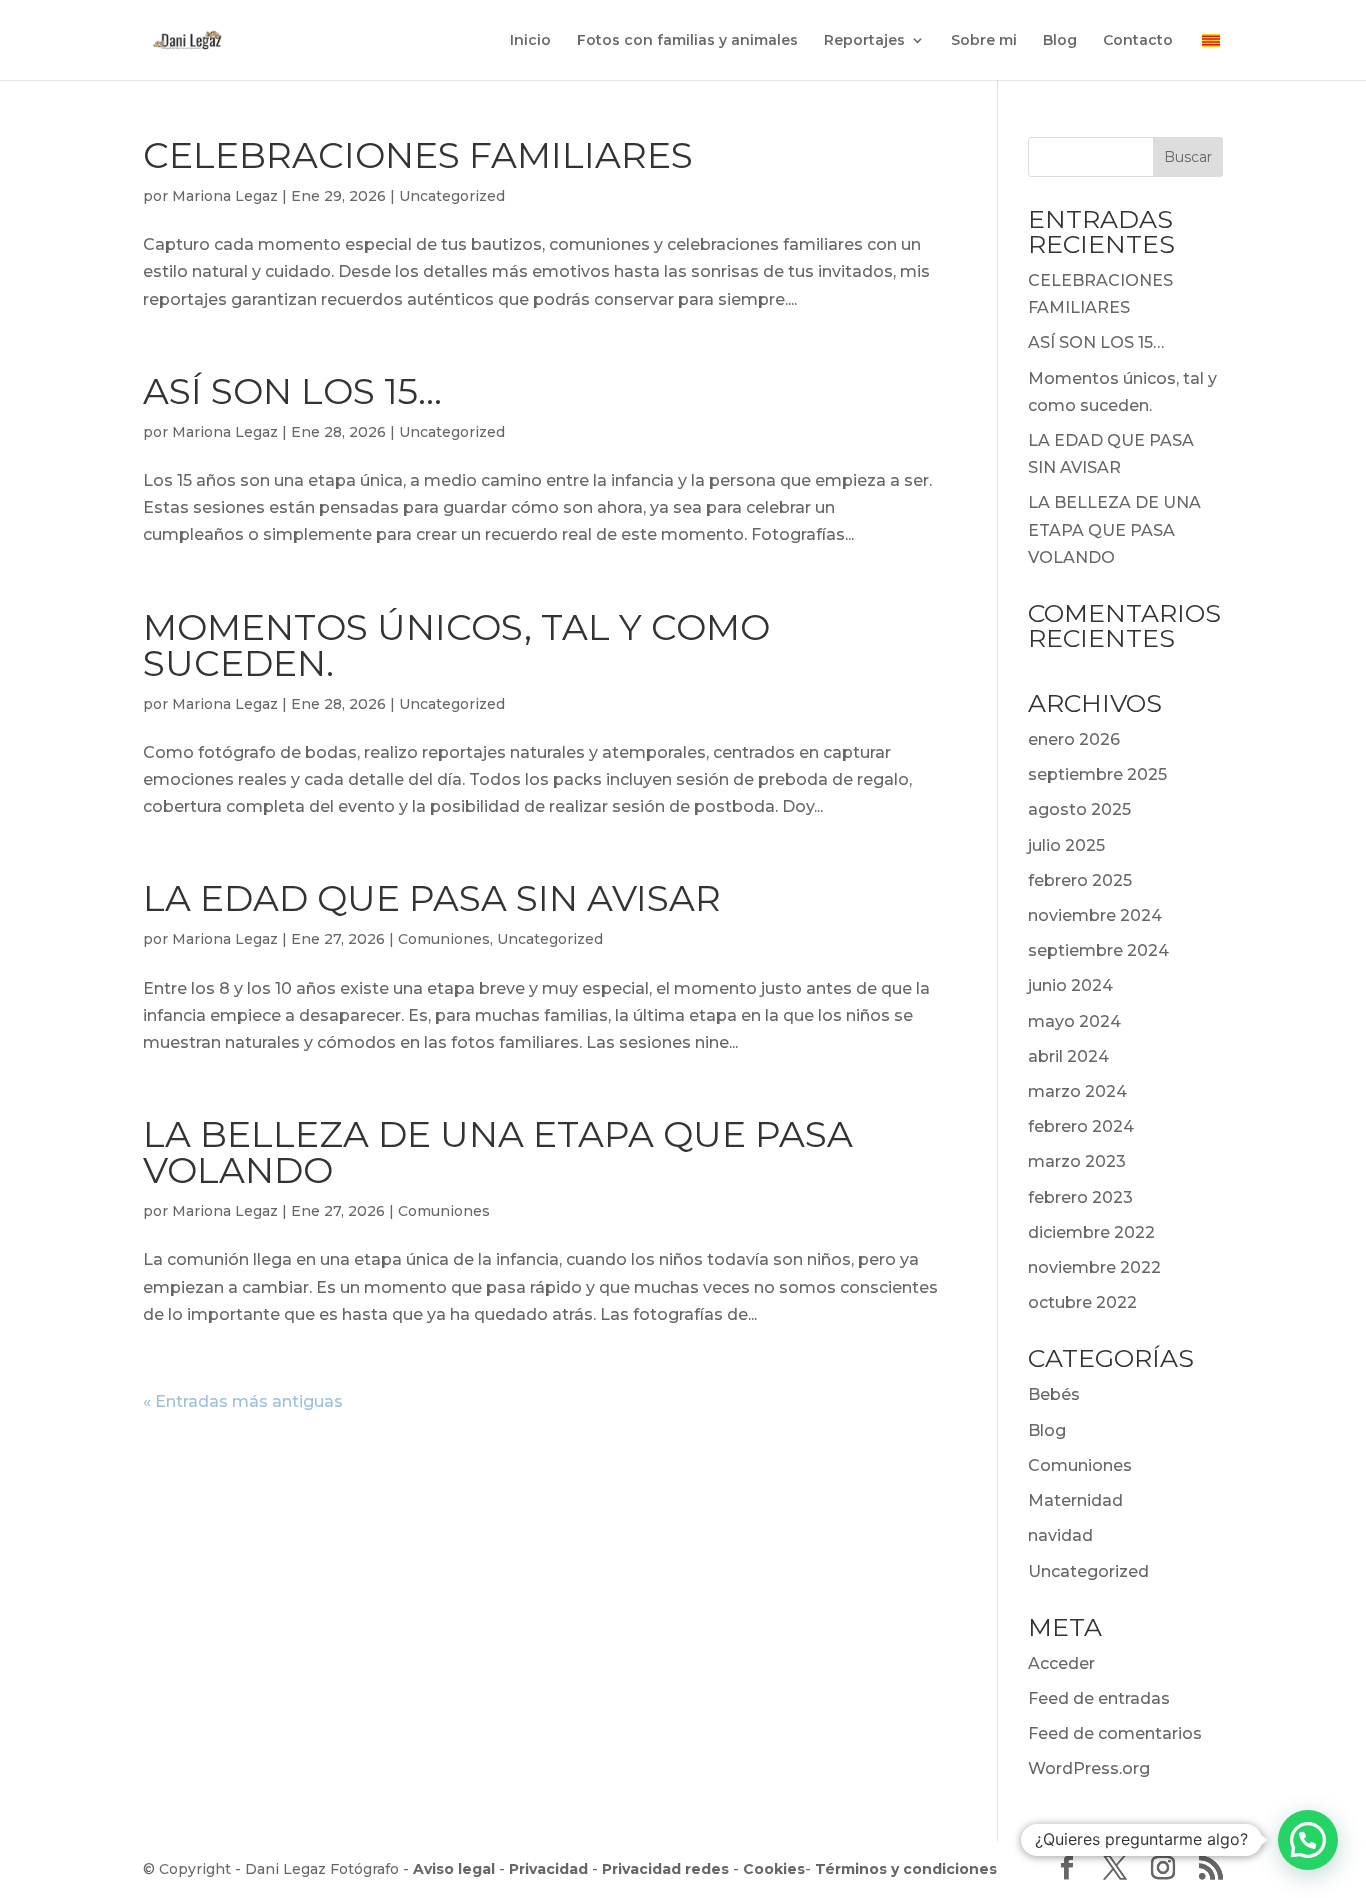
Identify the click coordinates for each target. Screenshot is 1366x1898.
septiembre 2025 (1097, 774)
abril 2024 (1068, 1056)
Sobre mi (984, 41)
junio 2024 (1070, 985)
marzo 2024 (1077, 1091)
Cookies (774, 1869)
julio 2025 (1066, 845)
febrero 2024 (1081, 1126)
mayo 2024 (1074, 1021)
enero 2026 (1074, 739)
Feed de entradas (1099, 1698)
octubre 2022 (1082, 1302)
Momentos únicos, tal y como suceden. (456, 645)
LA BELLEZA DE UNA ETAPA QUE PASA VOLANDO (498, 1152)
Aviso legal (454, 1869)
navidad (1060, 1535)
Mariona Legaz (225, 196)
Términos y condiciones (906, 1869)
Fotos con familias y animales (687, 41)
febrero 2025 (1080, 880)
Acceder (1061, 1663)
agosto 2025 (1079, 809)
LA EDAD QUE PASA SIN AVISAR (432, 898)
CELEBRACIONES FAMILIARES (418, 155)
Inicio (530, 41)
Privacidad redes (665, 1869)
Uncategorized (452, 196)
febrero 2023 (1080, 1197)
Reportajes (864, 41)
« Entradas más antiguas (243, 1401)
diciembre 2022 (1091, 1232)
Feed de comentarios (1115, 1733)
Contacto (1138, 41)
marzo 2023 (1077, 1161)
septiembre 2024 (1098, 950)
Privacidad (548, 1869)
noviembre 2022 (1094, 1267)
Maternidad (1075, 1500)
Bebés (1054, 1394)
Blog (1060, 41)
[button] (1308, 1840)
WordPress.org (1089, 1768)
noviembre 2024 (1095, 915)
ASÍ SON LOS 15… (292, 391)
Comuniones (444, 939)
